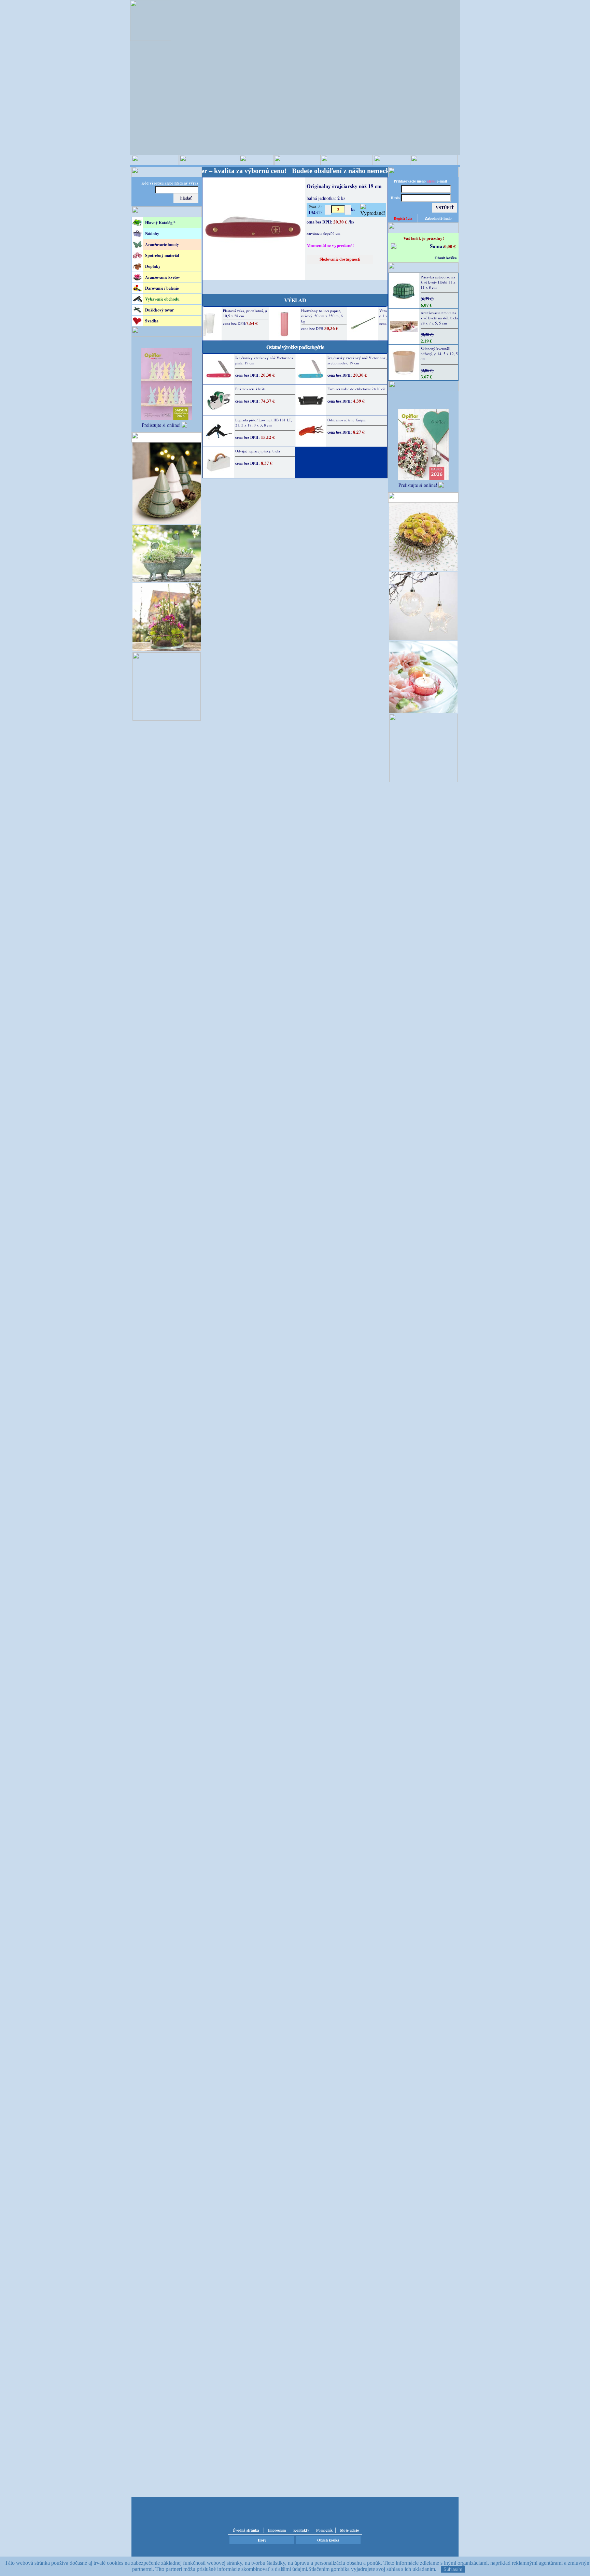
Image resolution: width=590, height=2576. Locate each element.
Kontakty (301, 2530)
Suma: (437, 246)
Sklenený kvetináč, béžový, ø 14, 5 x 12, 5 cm (439, 354)
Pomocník (324, 2530)
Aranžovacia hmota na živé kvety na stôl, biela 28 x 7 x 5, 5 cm (439, 318)
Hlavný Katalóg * (160, 223)
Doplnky (153, 266)
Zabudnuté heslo (438, 218)
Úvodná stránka (246, 2530)
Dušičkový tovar (159, 310)
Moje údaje (349, 2530)
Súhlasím (453, 2569)
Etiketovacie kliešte (250, 389)
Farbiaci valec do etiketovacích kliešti (357, 389)
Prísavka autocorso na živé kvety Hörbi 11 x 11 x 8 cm (438, 282)
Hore (262, 2540)
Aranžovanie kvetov (163, 277)
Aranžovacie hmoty (162, 244)
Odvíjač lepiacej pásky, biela (258, 451)
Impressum (277, 2530)
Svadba (152, 321)
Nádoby (152, 234)
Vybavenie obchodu (162, 299)
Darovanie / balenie (162, 288)
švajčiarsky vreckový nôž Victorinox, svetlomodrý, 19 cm (357, 360)
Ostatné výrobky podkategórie (295, 347)
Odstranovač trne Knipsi (347, 420)
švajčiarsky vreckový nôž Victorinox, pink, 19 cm (265, 360)
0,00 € (450, 246)
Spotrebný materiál (162, 255)
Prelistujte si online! (161, 425)
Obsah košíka (446, 258)
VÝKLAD (295, 300)
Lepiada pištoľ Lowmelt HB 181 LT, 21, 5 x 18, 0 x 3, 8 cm (264, 422)
